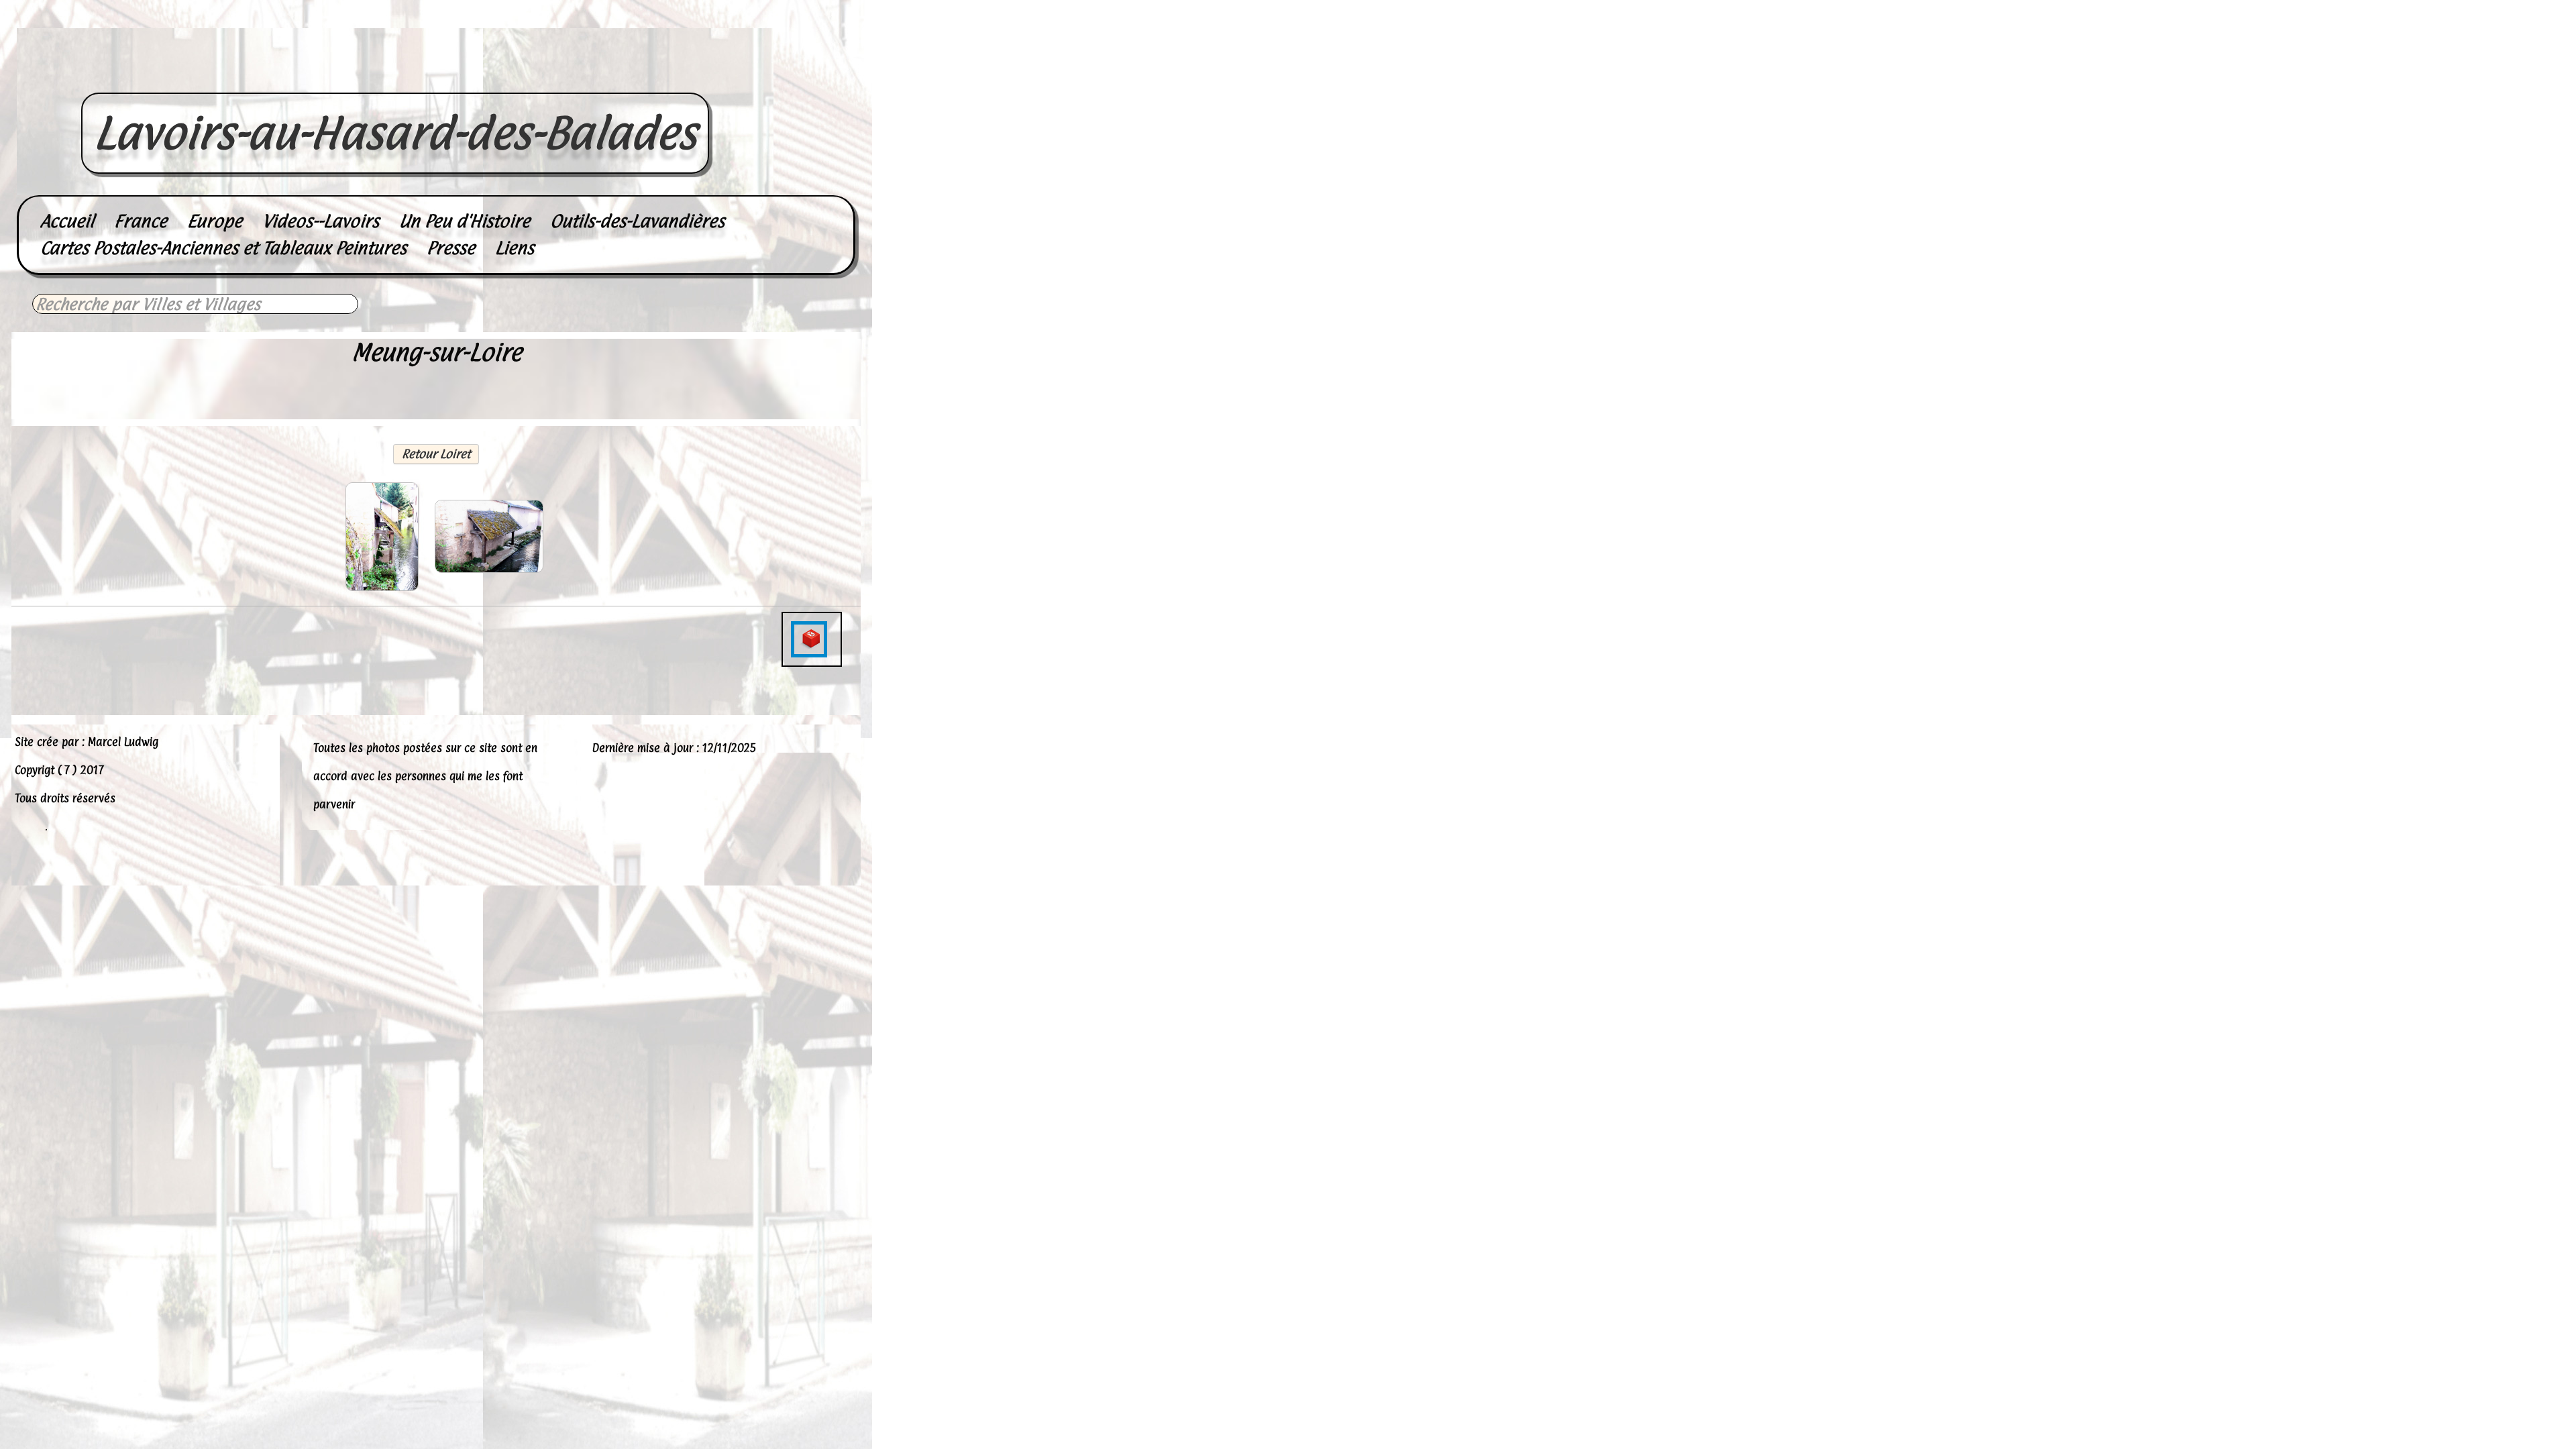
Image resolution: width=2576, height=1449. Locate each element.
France (141, 221)
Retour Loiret (436, 454)
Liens (515, 248)
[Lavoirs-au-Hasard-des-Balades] (395, 78)
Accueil (67, 221)
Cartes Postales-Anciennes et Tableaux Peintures (223, 248)
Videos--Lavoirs (321, 221)
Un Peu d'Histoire (465, 221)
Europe (215, 221)
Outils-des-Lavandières (637, 221)
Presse (451, 248)
